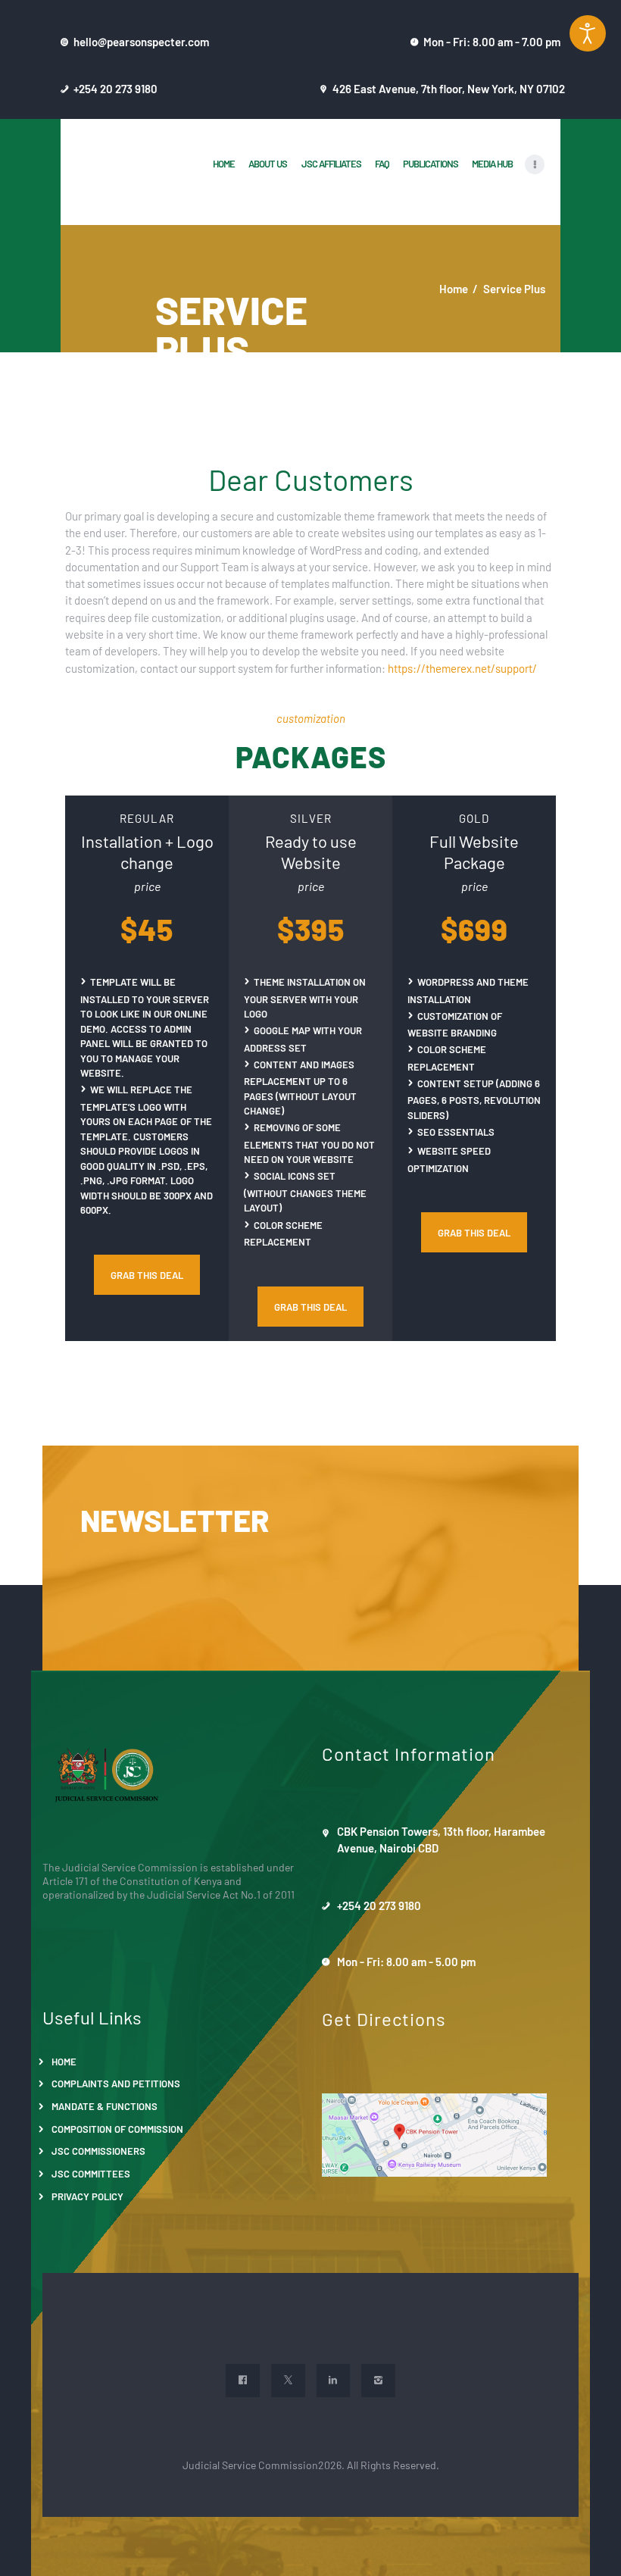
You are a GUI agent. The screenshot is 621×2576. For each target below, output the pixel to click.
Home (454, 288)
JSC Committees (91, 2173)
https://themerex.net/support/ (462, 668)
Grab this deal (147, 1275)
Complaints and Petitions (116, 2083)
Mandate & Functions (105, 2106)
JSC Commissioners (98, 2151)
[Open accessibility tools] (588, 33)
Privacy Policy (87, 2196)
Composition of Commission (117, 2129)
